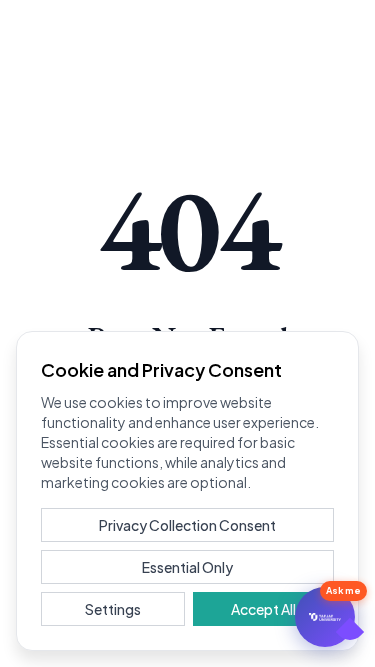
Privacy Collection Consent (187, 525)
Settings (113, 609)
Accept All (263, 609)
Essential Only (187, 567)
